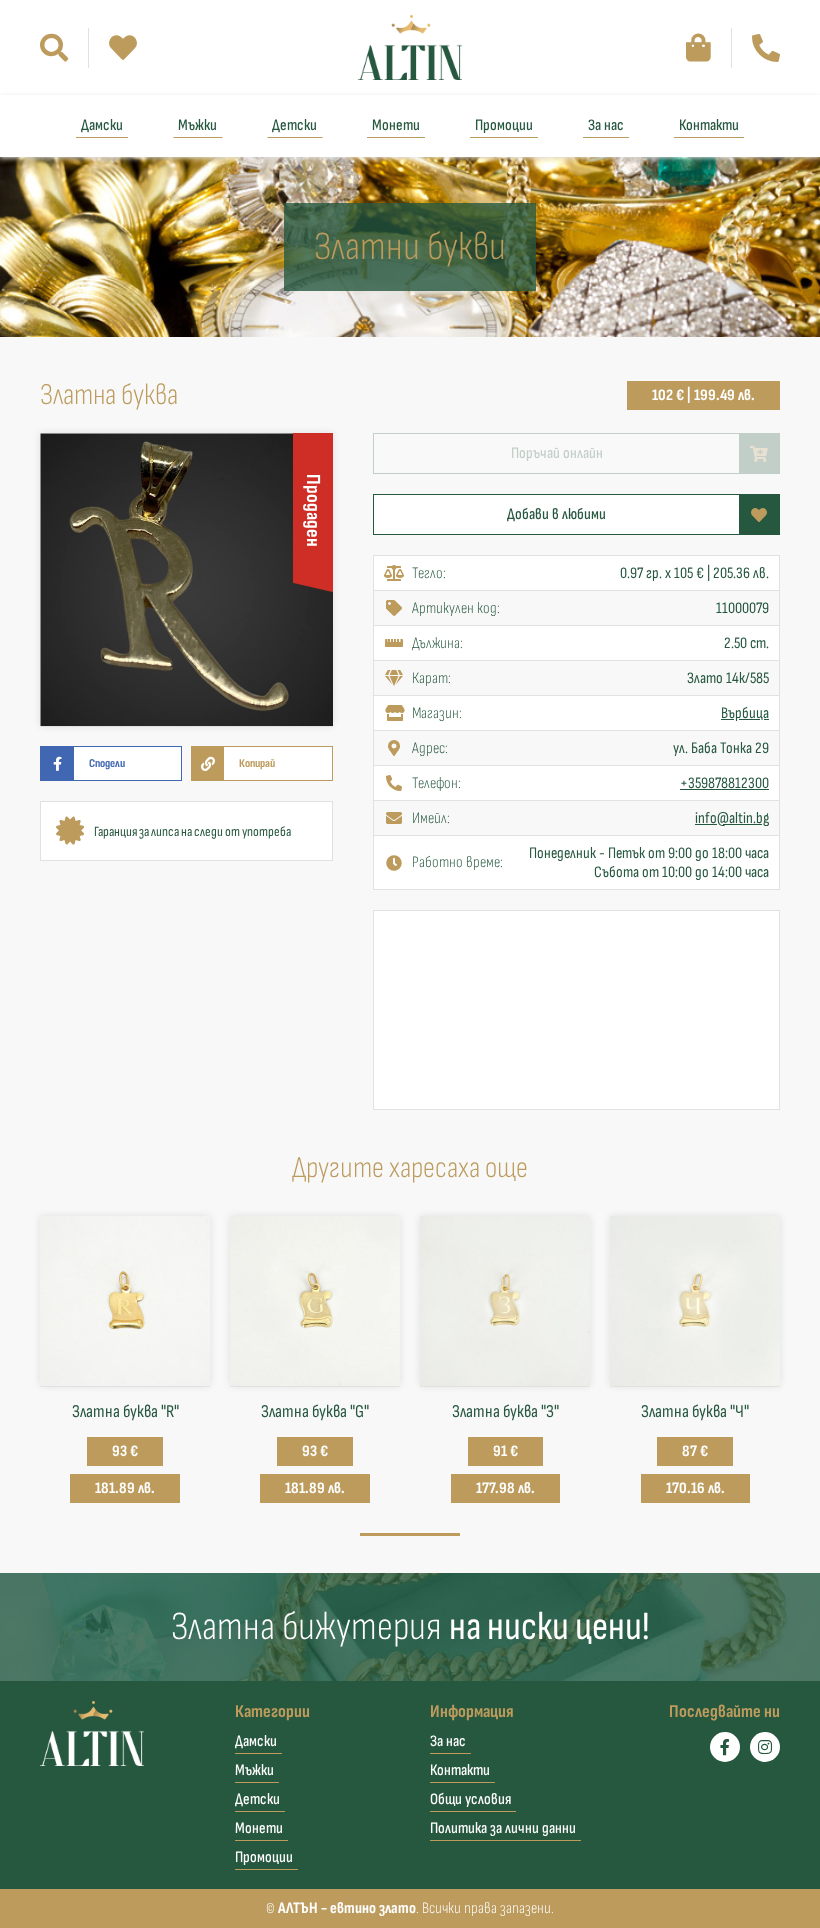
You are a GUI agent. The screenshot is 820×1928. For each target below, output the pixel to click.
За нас (606, 125)
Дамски (102, 125)
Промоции (504, 125)
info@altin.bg (732, 818)
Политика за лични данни (503, 1828)
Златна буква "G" (315, 1411)
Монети (396, 125)
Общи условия (470, 1799)
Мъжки (197, 125)
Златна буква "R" (125, 1411)
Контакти (709, 125)
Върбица (745, 713)
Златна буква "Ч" (695, 1411)
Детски (294, 125)
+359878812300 (724, 783)
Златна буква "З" (505, 1411)
